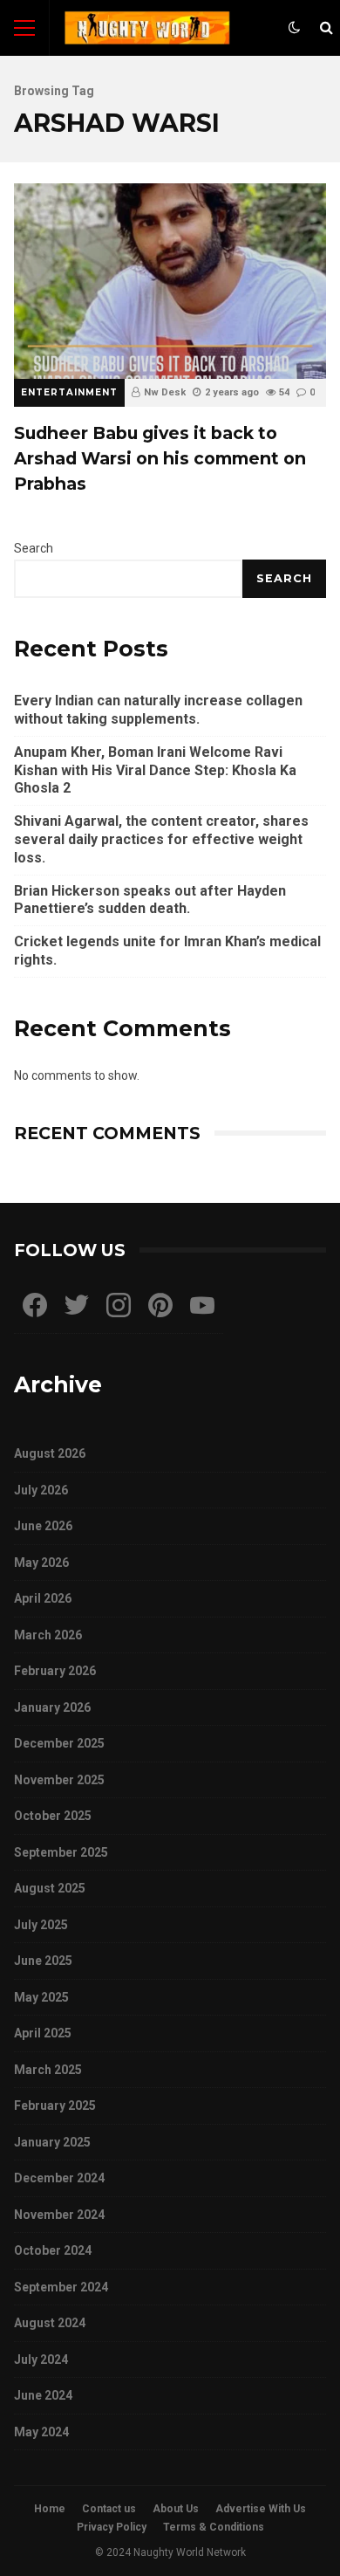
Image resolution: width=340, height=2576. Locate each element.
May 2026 (41, 1563)
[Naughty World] (147, 32)
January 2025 (52, 2142)
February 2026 (55, 1671)
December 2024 (59, 2178)
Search (34, 548)
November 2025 (59, 1780)
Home (50, 2509)
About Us (176, 2509)
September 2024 (61, 2287)
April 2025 (43, 2033)
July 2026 (41, 1490)
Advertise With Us (261, 2509)
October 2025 (53, 1816)
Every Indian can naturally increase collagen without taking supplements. (158, 710)
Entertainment (69, 392)
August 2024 (50, 2323)
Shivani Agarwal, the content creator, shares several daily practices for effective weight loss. (161, 839)
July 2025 (41, 1925)
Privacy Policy (112, 2527)
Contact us (109, 2509)
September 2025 (61, 1852)
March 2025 (48, 2070)
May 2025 (41, 1997)
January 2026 (52, 1707)
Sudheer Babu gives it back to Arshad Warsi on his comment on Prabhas (170, 281)
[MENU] (24, 28)
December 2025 (59, 1743)
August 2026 (50, 1453)
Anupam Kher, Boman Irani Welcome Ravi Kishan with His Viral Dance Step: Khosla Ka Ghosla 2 (155, 770)
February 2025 (55, 2105)
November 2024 (59, 2215)
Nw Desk (165, 392)
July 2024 (41, 2360)
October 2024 (53, 2250)
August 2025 (50, 1888)
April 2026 (43, 1598)
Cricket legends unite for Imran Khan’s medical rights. (167, 951)
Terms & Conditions (214, 2527)
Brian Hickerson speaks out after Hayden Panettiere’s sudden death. (150, 900)
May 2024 (41, 2432)
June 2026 (43, 1526)
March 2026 (48, 1635)
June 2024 (43, 2395)
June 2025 (43, 1961)
